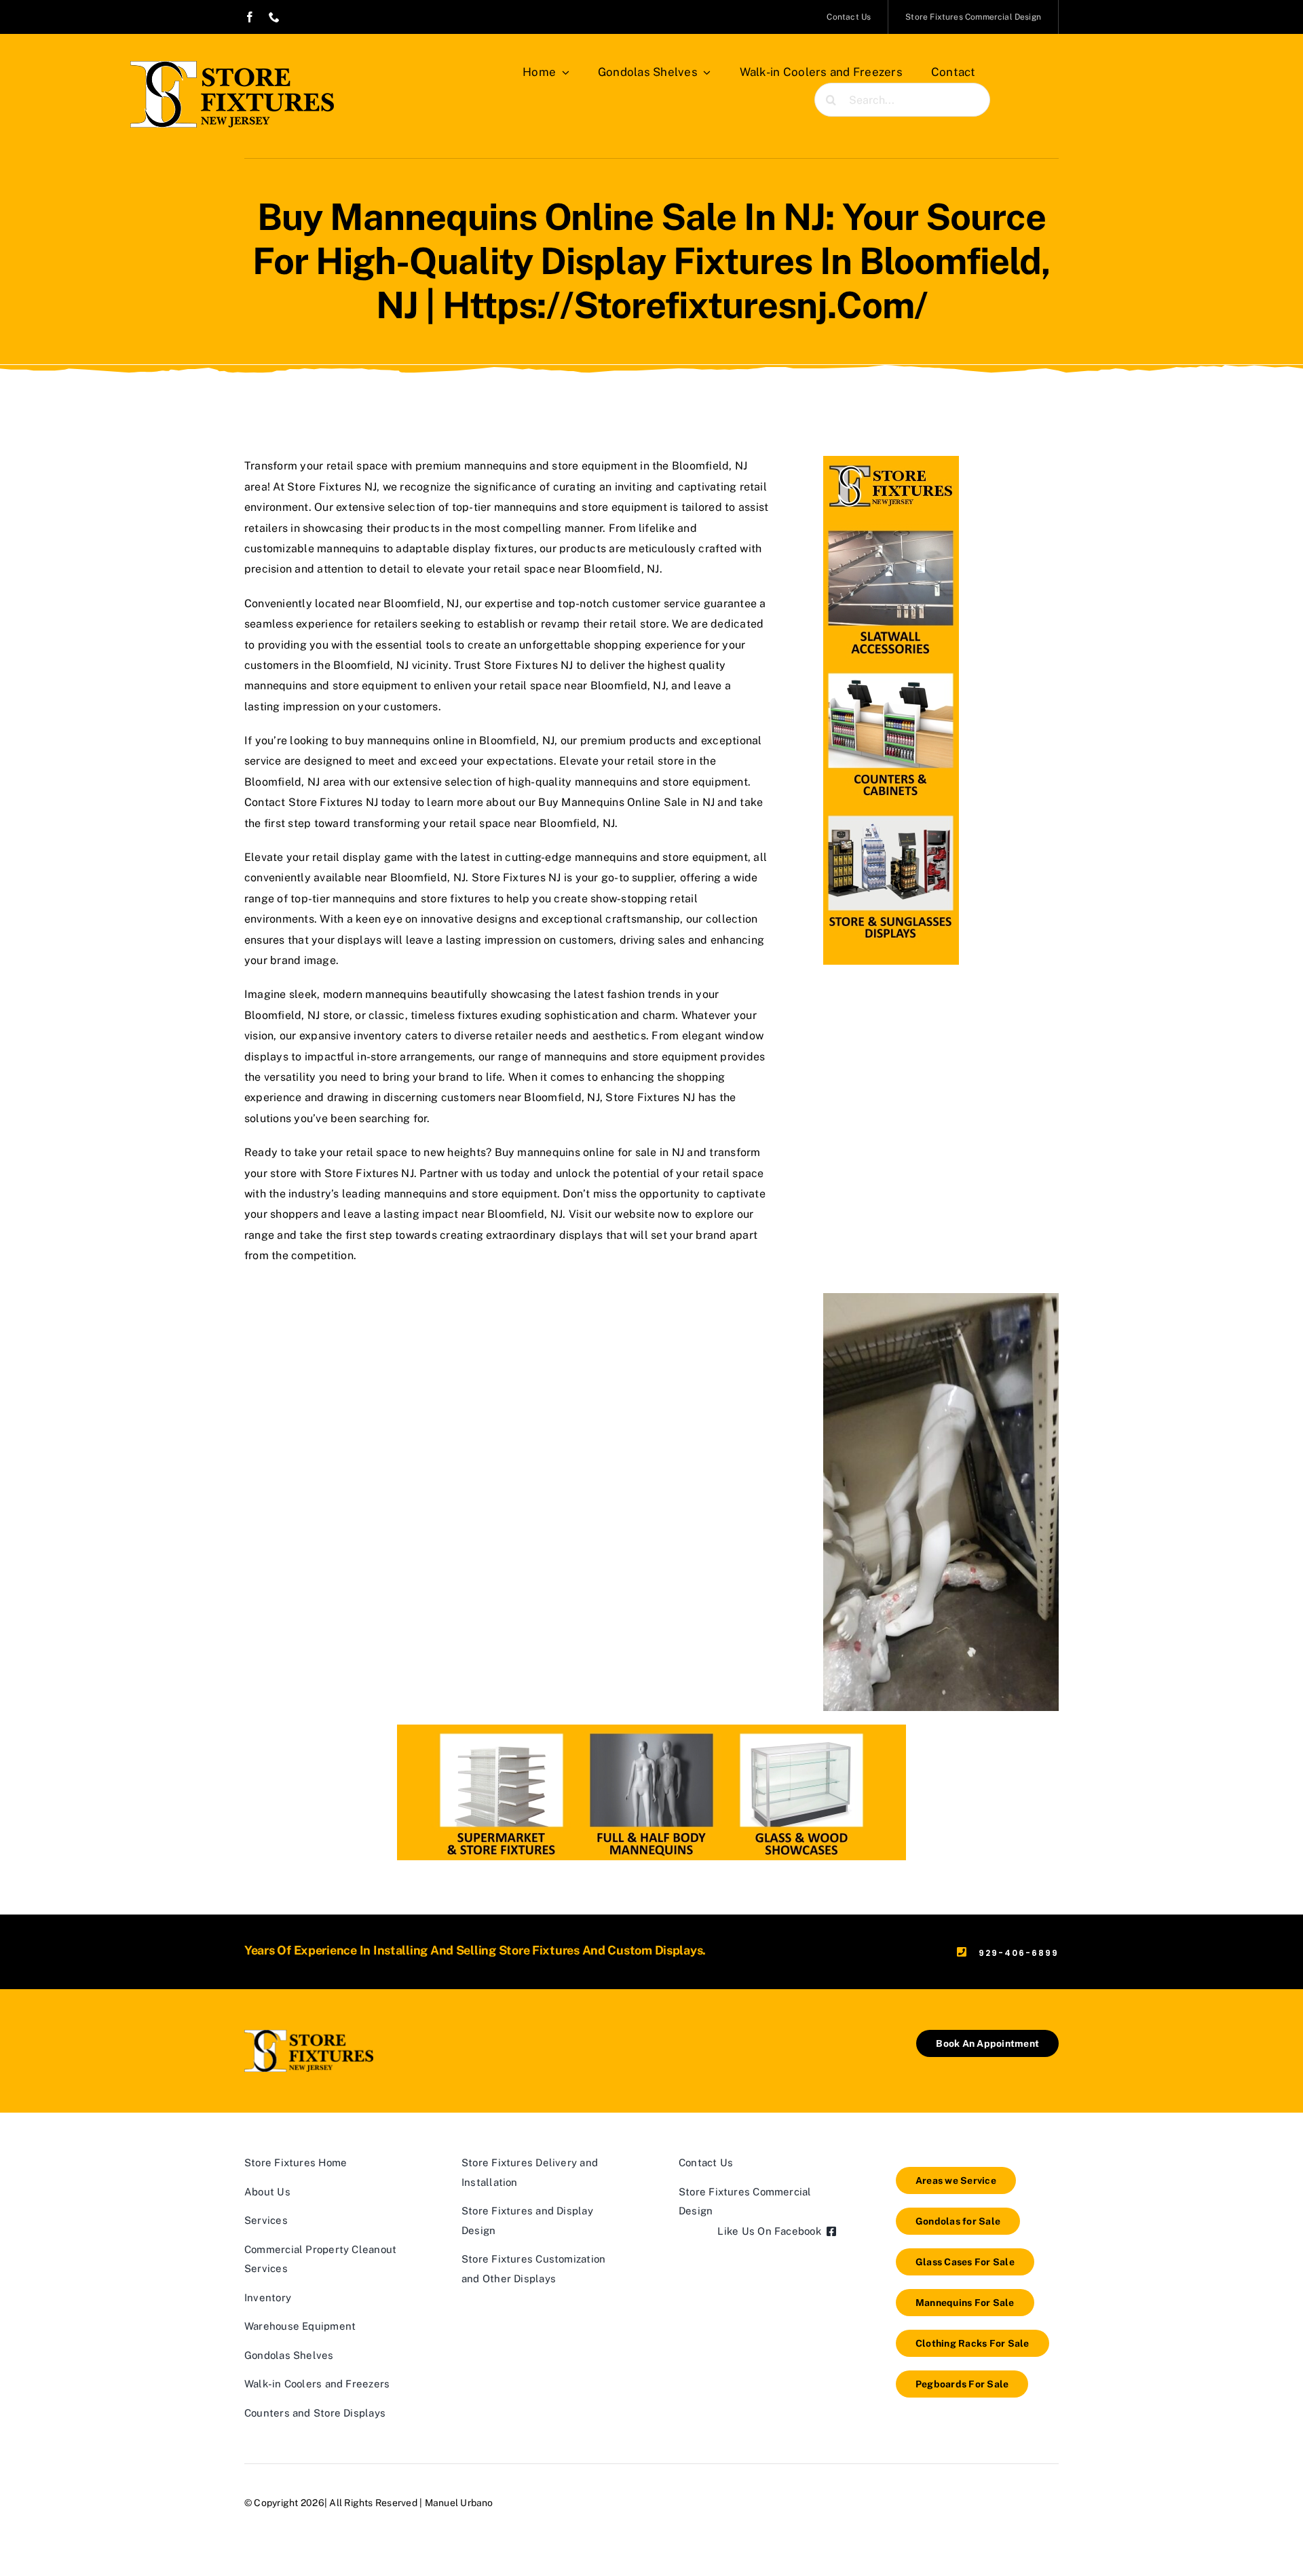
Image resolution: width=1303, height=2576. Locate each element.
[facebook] (250, 17)
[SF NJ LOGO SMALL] (309, 2035)
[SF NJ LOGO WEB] (232, 66)
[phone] (274, 17)
